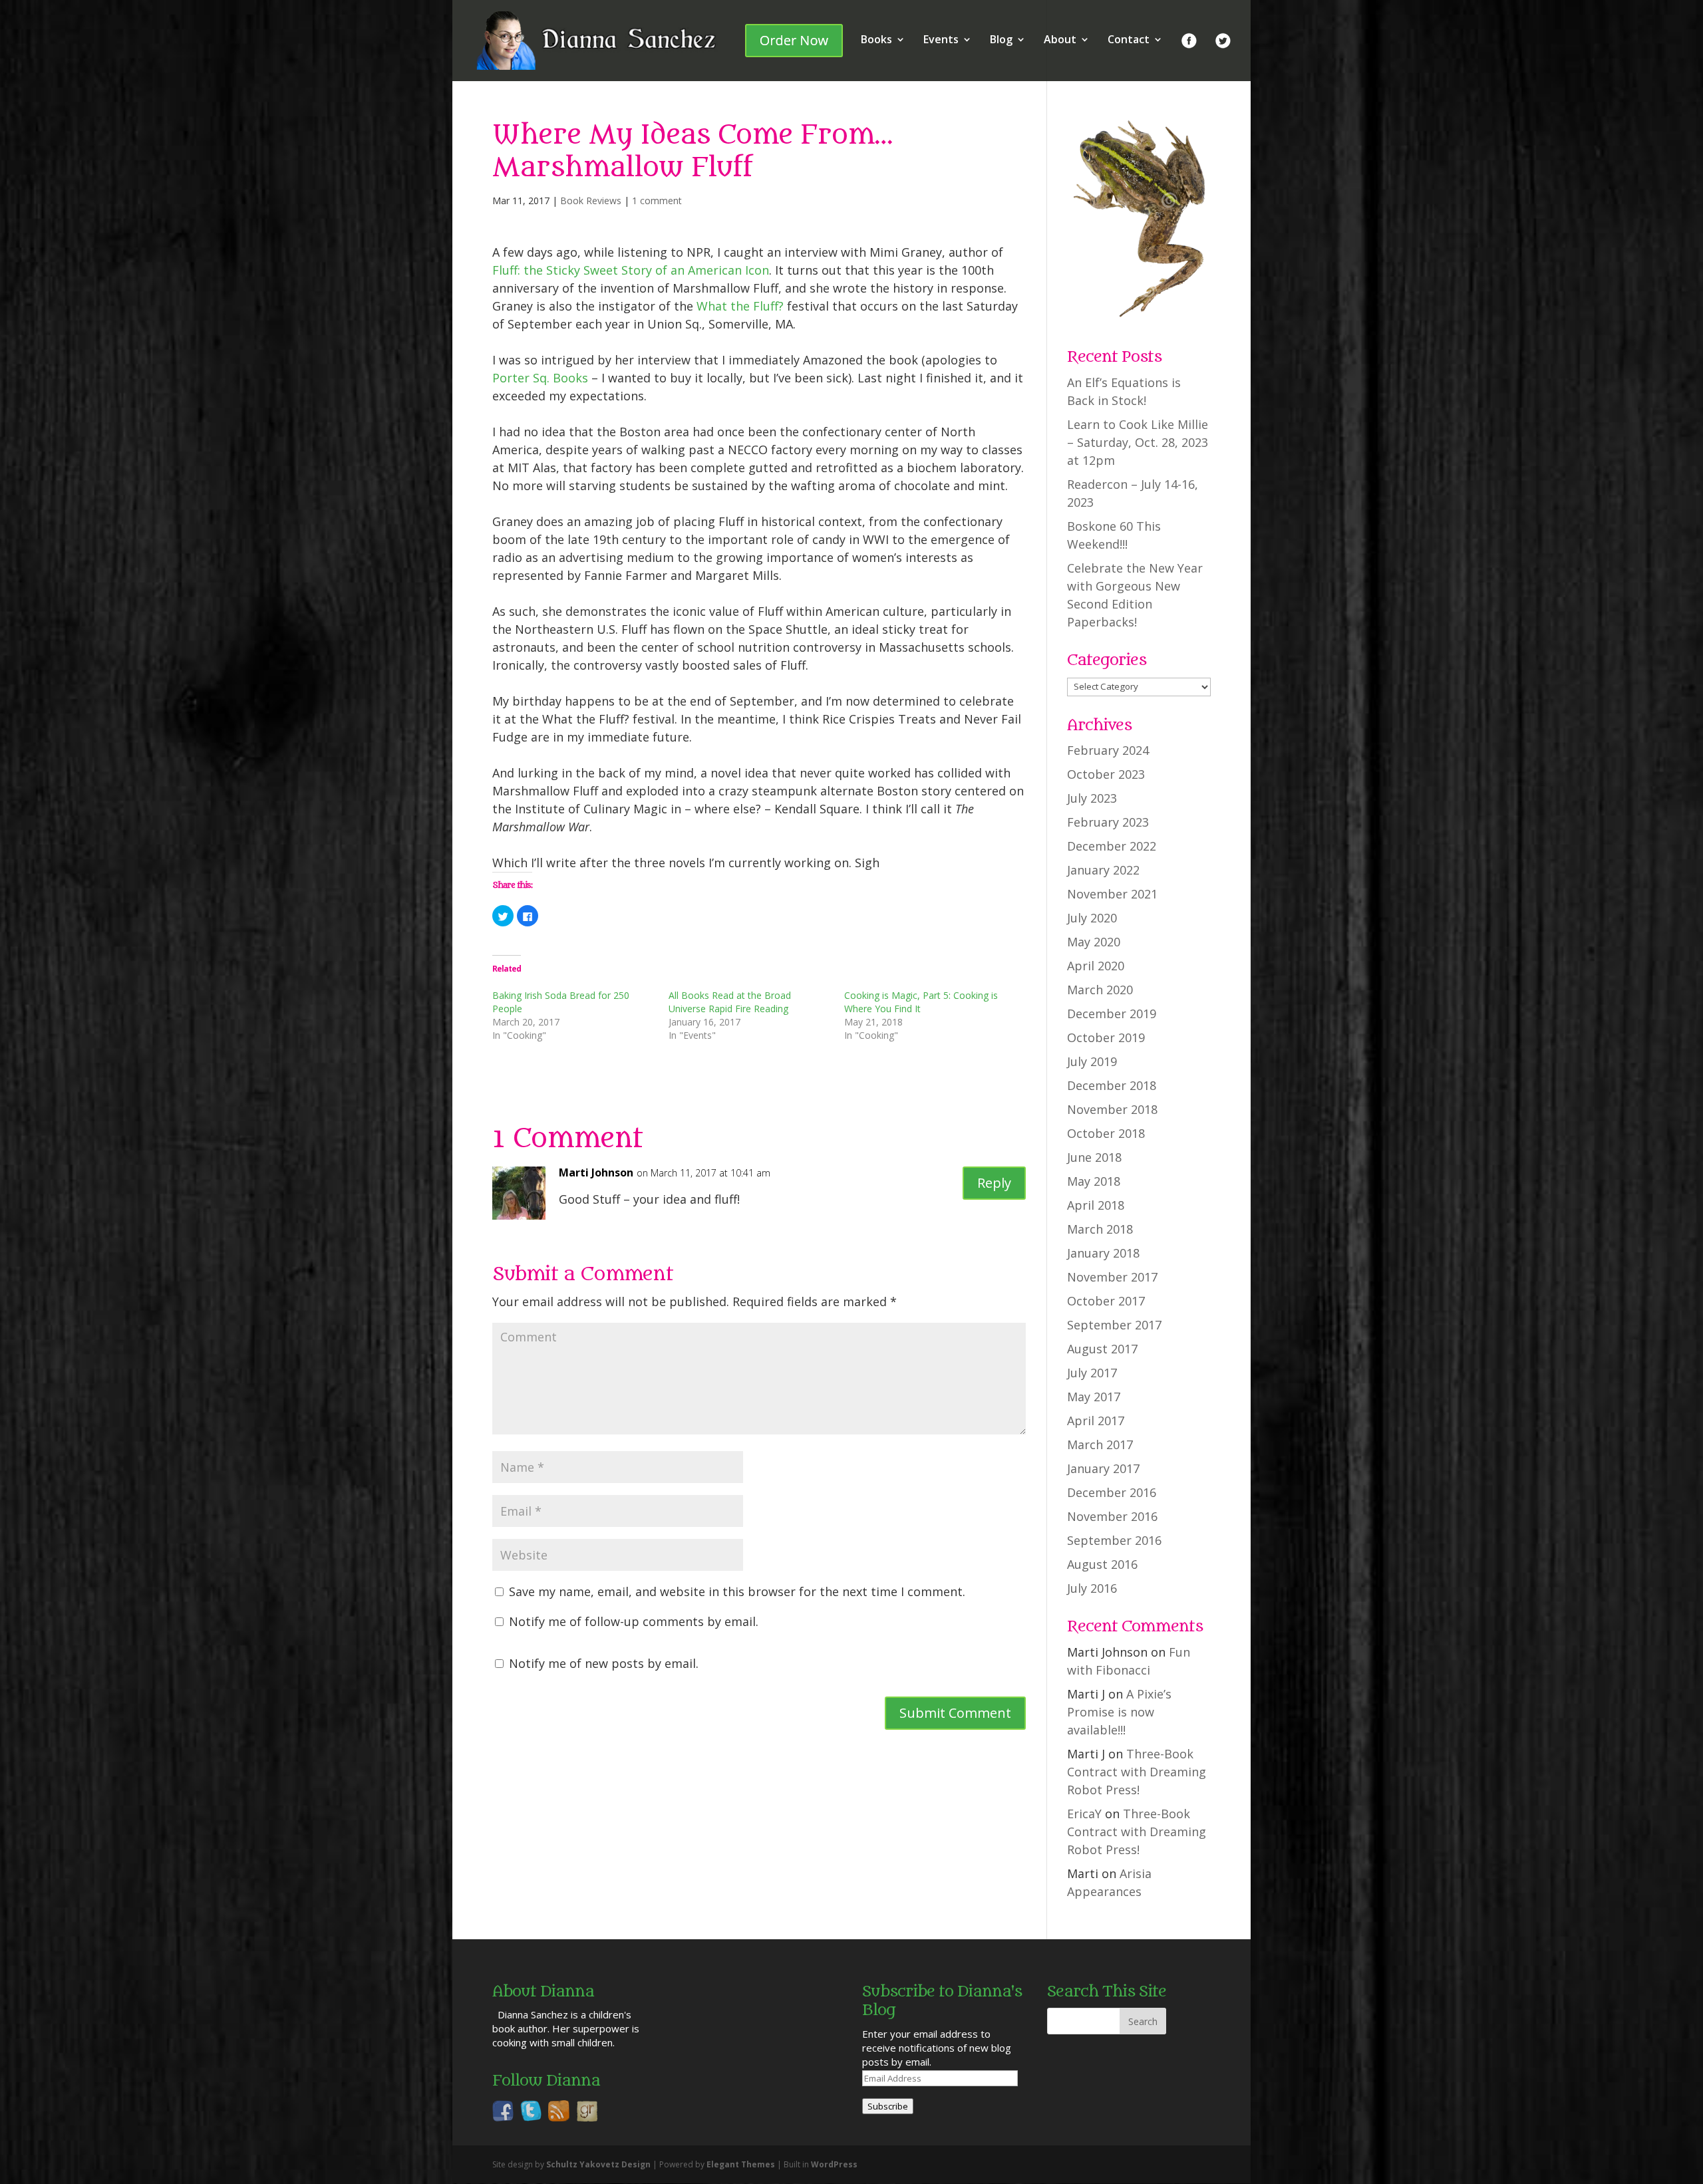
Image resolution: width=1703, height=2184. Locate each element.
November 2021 (1112, 894)
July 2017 (1092, 1373)
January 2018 (1103, 1253)
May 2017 (1094, 1397)
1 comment (657, 201)
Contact (1129, 41)
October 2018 (1106, 1133)
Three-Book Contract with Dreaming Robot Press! (1137, 1772)
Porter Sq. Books (540, 378)
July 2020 (1092, 918)
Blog (1001, 41)
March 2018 (1100, 1229)
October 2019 (1106, 1037)
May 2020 (1094, 942)
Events (941, 41)
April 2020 (1096, 966)
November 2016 (1112, 1516)
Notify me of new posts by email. (604, 1663)
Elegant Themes (741, 2164)
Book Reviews (591, 201)
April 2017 (1096, 1421)
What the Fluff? (740, 306)
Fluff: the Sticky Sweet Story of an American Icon (631, 270)
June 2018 (1094, 1157)
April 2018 (1096, 1205)
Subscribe (888, 2106)
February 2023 (1108, 822)
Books (876, 41)
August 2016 (1102, 1564)
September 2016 (1114, 1540)
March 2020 (1100, 990)
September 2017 (1114, 1325)
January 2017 (1103, 1468)
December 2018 (1112, 1085)
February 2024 (1108, 750)
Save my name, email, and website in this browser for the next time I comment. (737, 1591)
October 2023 (1106, 774)
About (1060, 41)
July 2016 (1092, 1588)
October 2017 (1106, 1301)
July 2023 (1092, 798)
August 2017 (1102, 1349)
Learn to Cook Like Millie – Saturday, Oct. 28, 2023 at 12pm (1138, 442)
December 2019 (1112, 1014)
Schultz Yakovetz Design (598, 2164)
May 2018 (1094, 1181)
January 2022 (1103, 870)
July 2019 (1092, 1061)
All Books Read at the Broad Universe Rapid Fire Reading (730, 1002)
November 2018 (1112, 1109)
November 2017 (1112, 1277)
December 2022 (1112, 846)
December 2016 (1112, 1492)
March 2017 (1100, 1444)
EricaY (1084, 1814)
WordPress (834, 2164)
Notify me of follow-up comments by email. (634, 1621)
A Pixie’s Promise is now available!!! (1119, 1712)
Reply (994, 1183)
